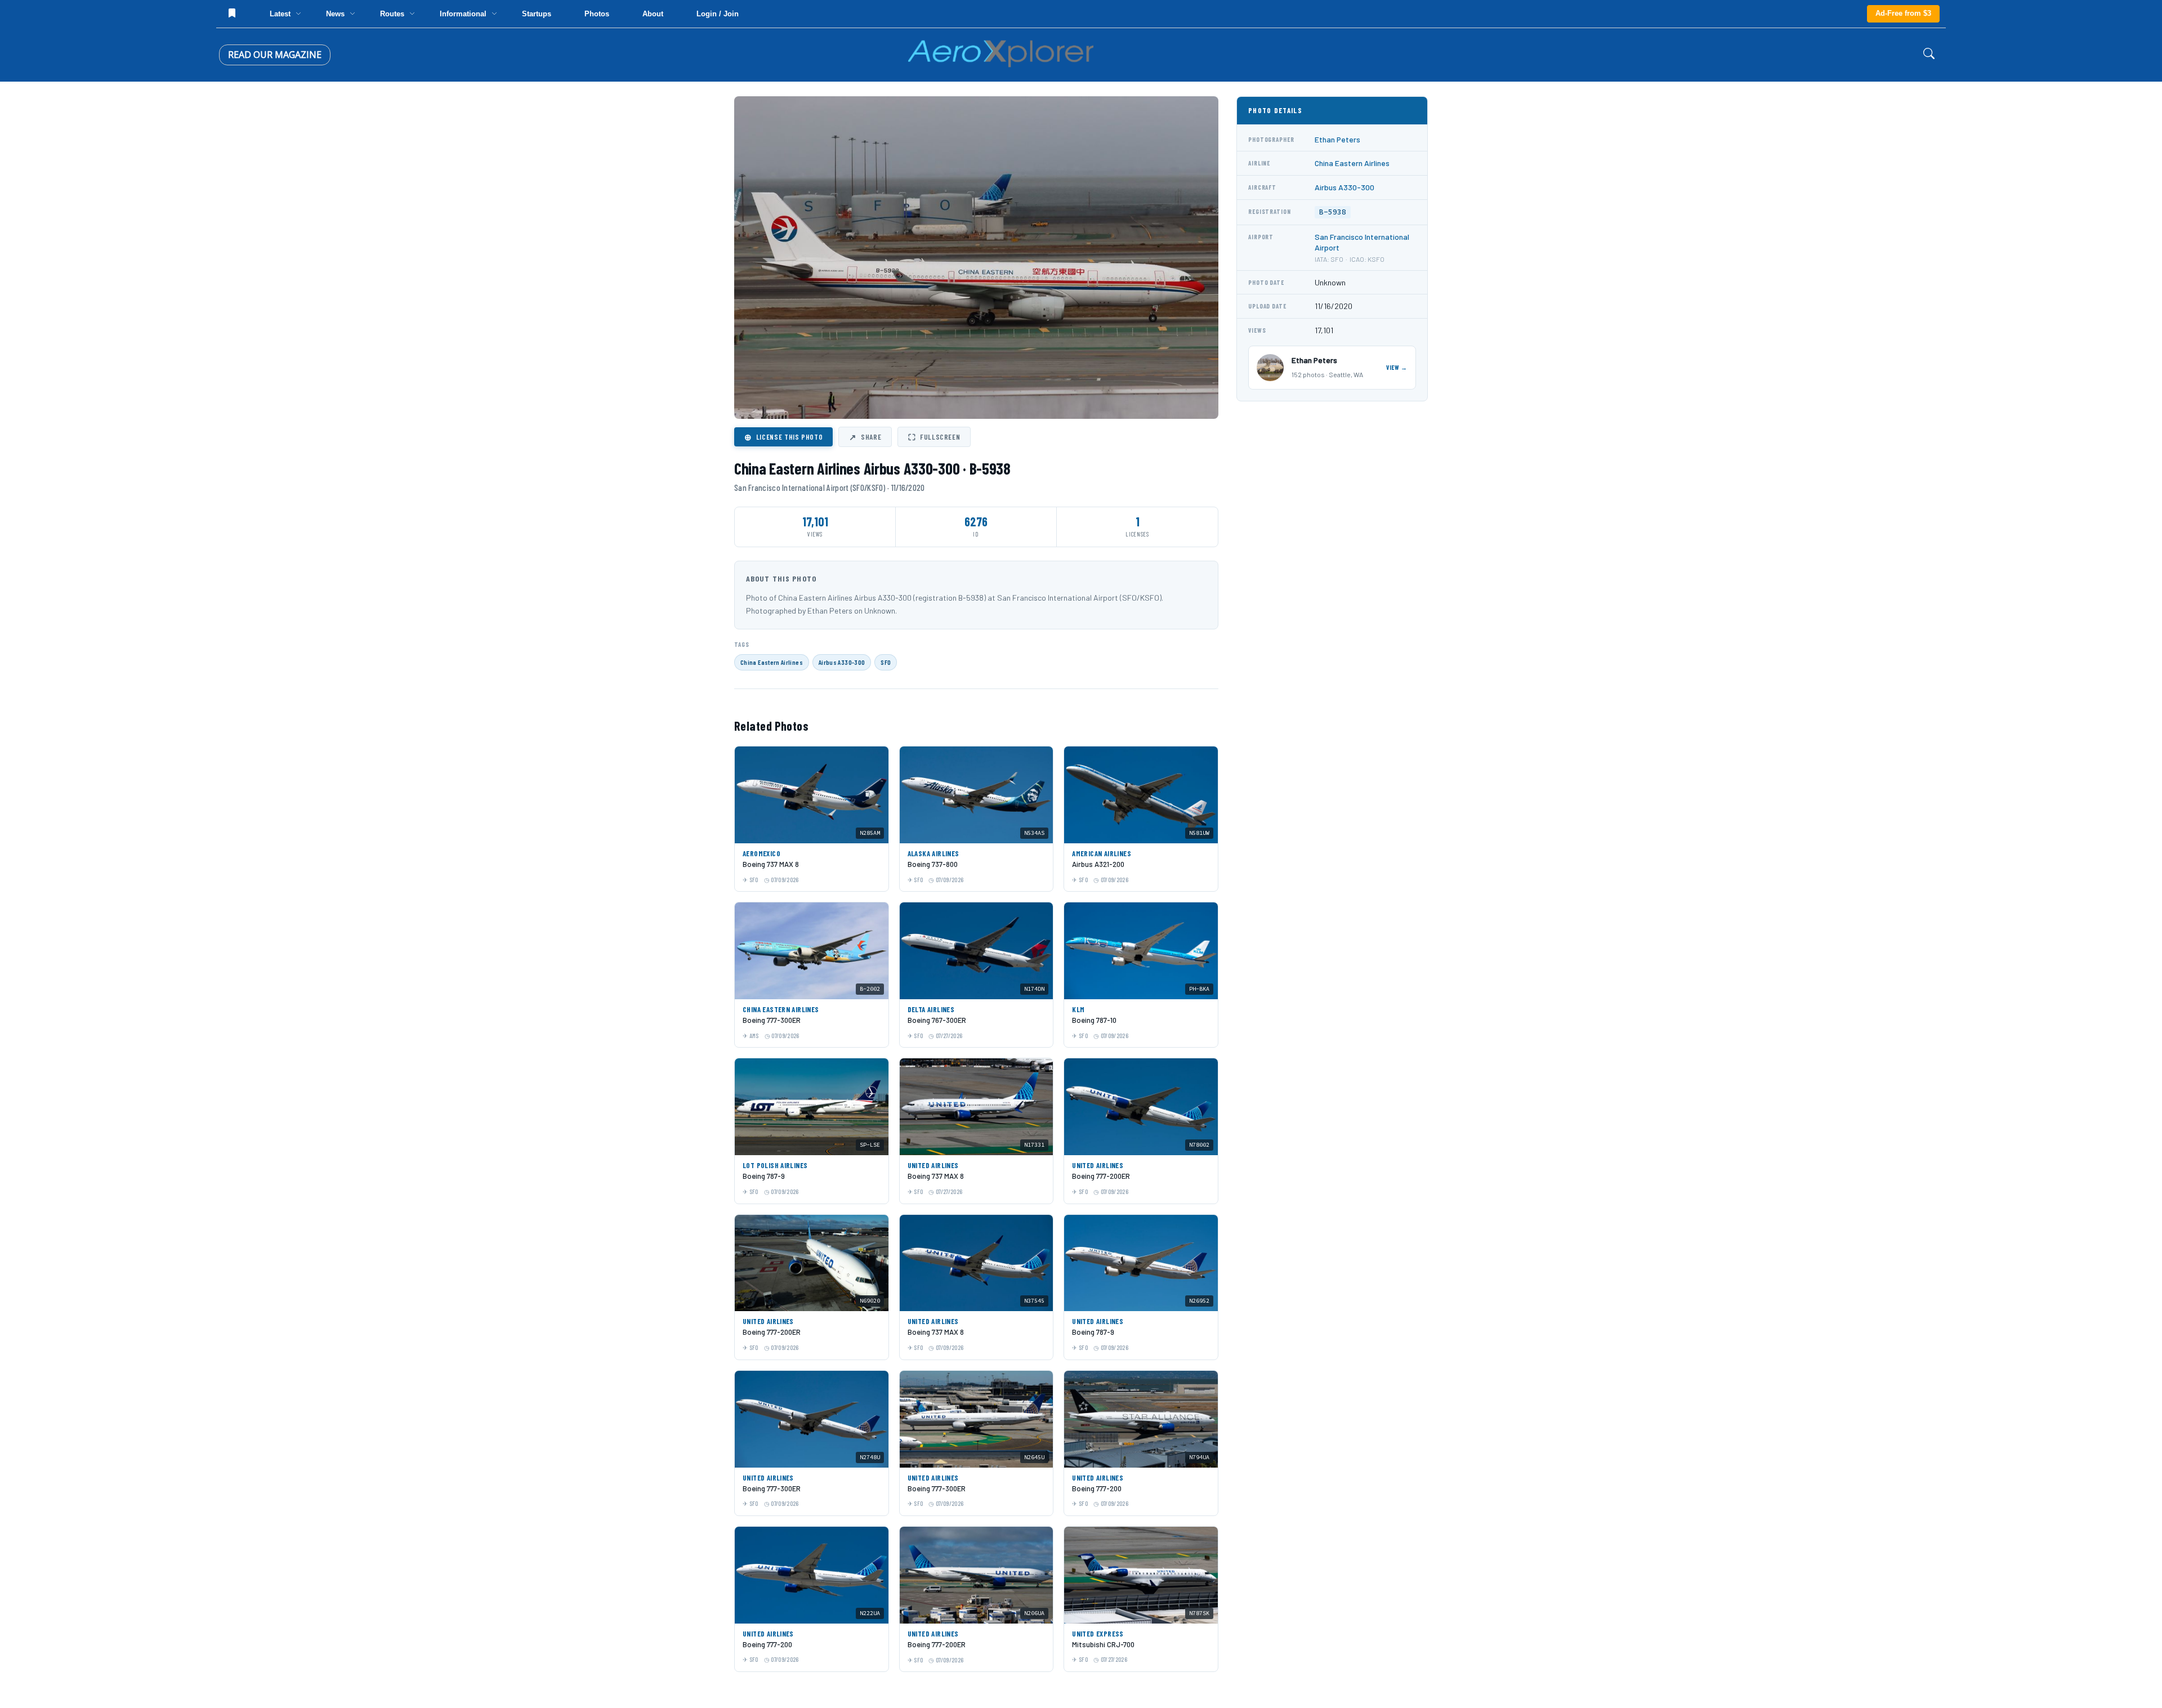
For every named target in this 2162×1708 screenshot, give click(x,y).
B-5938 (1333, 212)
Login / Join (718, 14)
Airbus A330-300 (842, 662)
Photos (597, 14)
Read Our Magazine (275, 55)
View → (1397, 367)
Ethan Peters (1337, 139)
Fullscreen (934, 437)
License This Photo (783, 437)
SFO (886, 662)
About (653, 14)
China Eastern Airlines (772, 662)
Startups (537, 14)
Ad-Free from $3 (1903, 13)
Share (865, 437)
